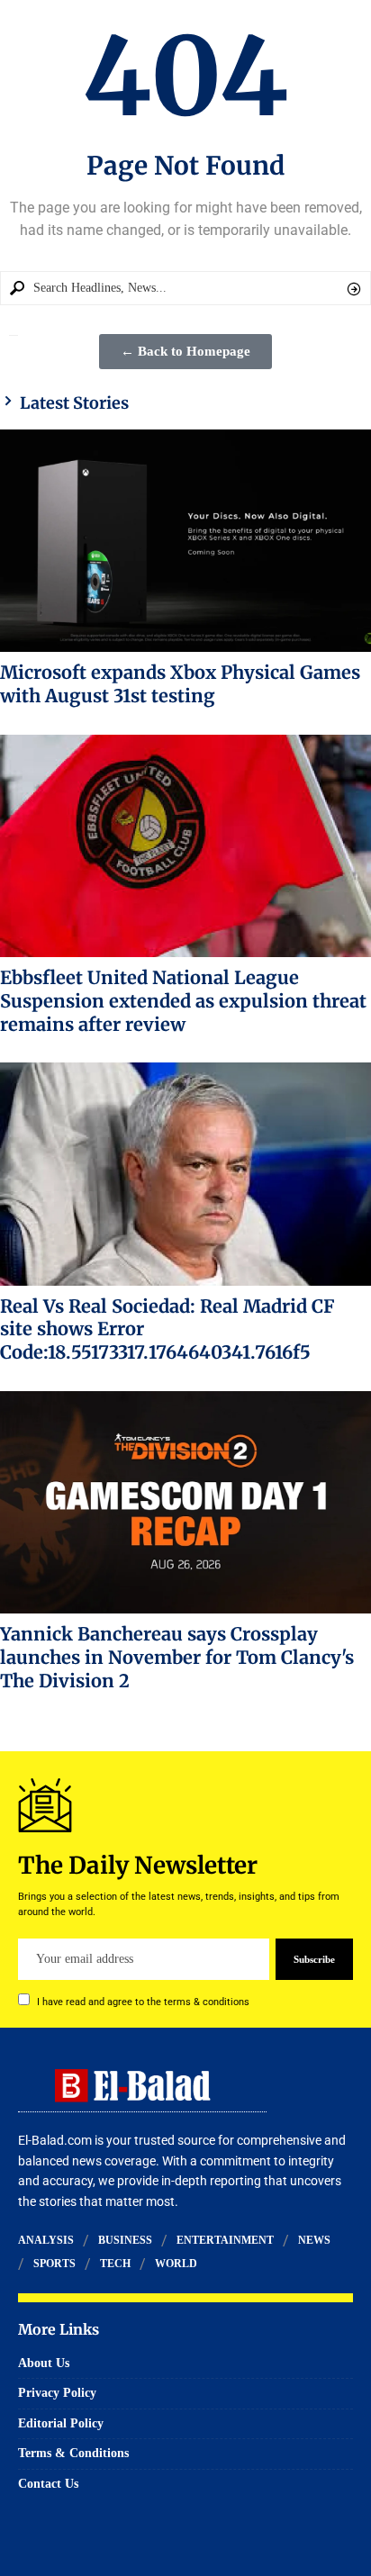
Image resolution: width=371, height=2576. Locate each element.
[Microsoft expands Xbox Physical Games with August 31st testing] (185, 541)
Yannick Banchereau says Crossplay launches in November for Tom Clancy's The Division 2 (177, 1657)
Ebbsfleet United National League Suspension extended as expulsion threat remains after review (183, 1001)
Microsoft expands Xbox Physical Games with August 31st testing (180, 684)
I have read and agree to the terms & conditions (143, 2002)
